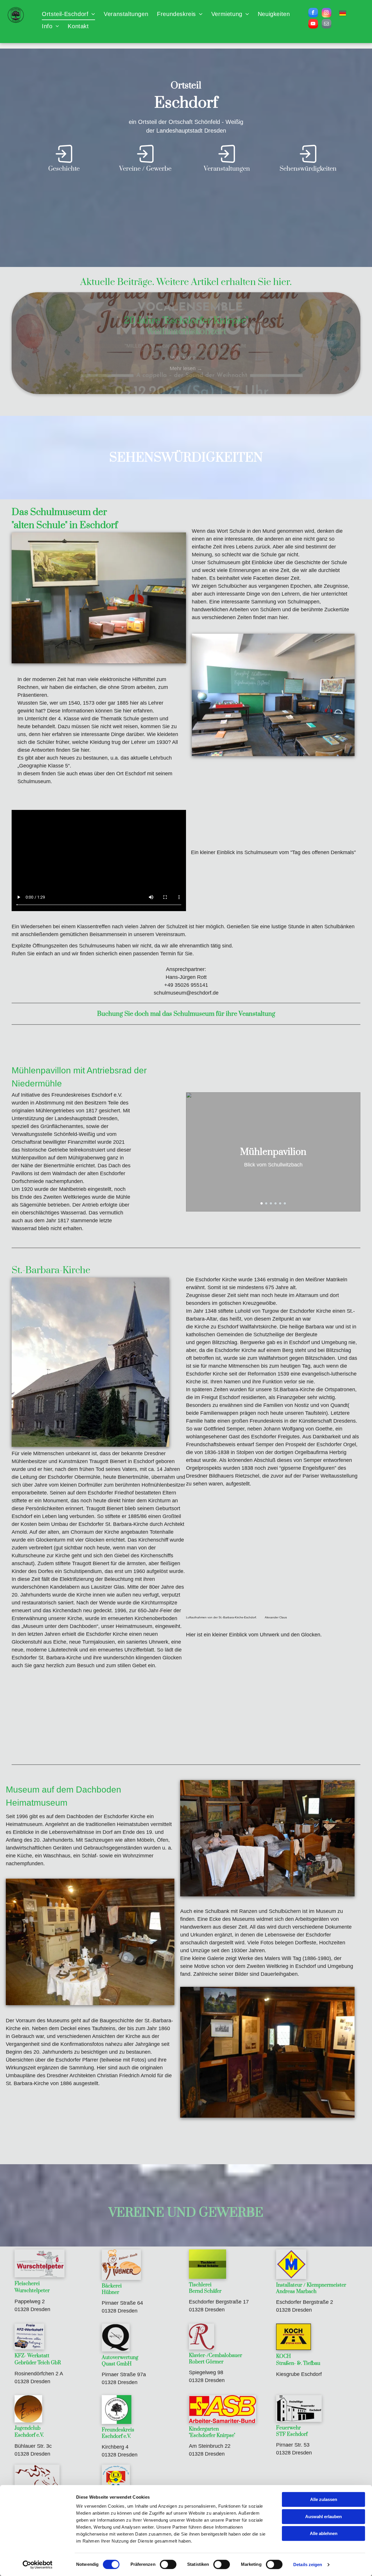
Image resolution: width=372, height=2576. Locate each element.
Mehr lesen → (186, 358)
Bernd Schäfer (205, 2291)
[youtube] (313, 24)
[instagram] (327, 13)
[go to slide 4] (276, 1203)
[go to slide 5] (280, 1203)
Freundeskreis (118, 2430)
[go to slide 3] (271, 1203)
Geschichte (64, 169)
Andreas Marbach (296, 2292)
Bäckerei (112, 2286)
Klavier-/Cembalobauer (215, 2356)
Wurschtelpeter (32, 2291)
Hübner (110, 2292)
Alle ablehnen (324, 2533)
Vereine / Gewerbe (145, 169)
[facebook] (313, 13)
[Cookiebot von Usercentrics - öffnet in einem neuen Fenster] (38, 2565)
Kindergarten (204, 2429)
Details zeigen (308, 2565)
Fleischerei (27, 2284)
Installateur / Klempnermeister (311, 2285)
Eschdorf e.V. (29, 2435)
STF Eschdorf (292, 2434)
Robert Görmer (206, 2362)
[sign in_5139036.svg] (64, 162)
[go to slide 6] (285, 1203)
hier (281, 282)
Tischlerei (200, 2285)
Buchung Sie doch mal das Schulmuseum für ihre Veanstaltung (186, 1014)
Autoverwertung (120, 2358)
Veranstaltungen (227, 169)
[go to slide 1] (262, 1203)
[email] (327, 24)
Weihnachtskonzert (186, 331)
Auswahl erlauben (323, 2517)
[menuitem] (68, 14)
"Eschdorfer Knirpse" (212, 2436)
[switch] (168, 2564)
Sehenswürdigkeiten (308, 169)
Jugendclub (27, 2428)
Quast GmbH (117, 2364)
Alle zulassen (324, 2499)
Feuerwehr (288, 2428)
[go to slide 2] (266, 1203)
